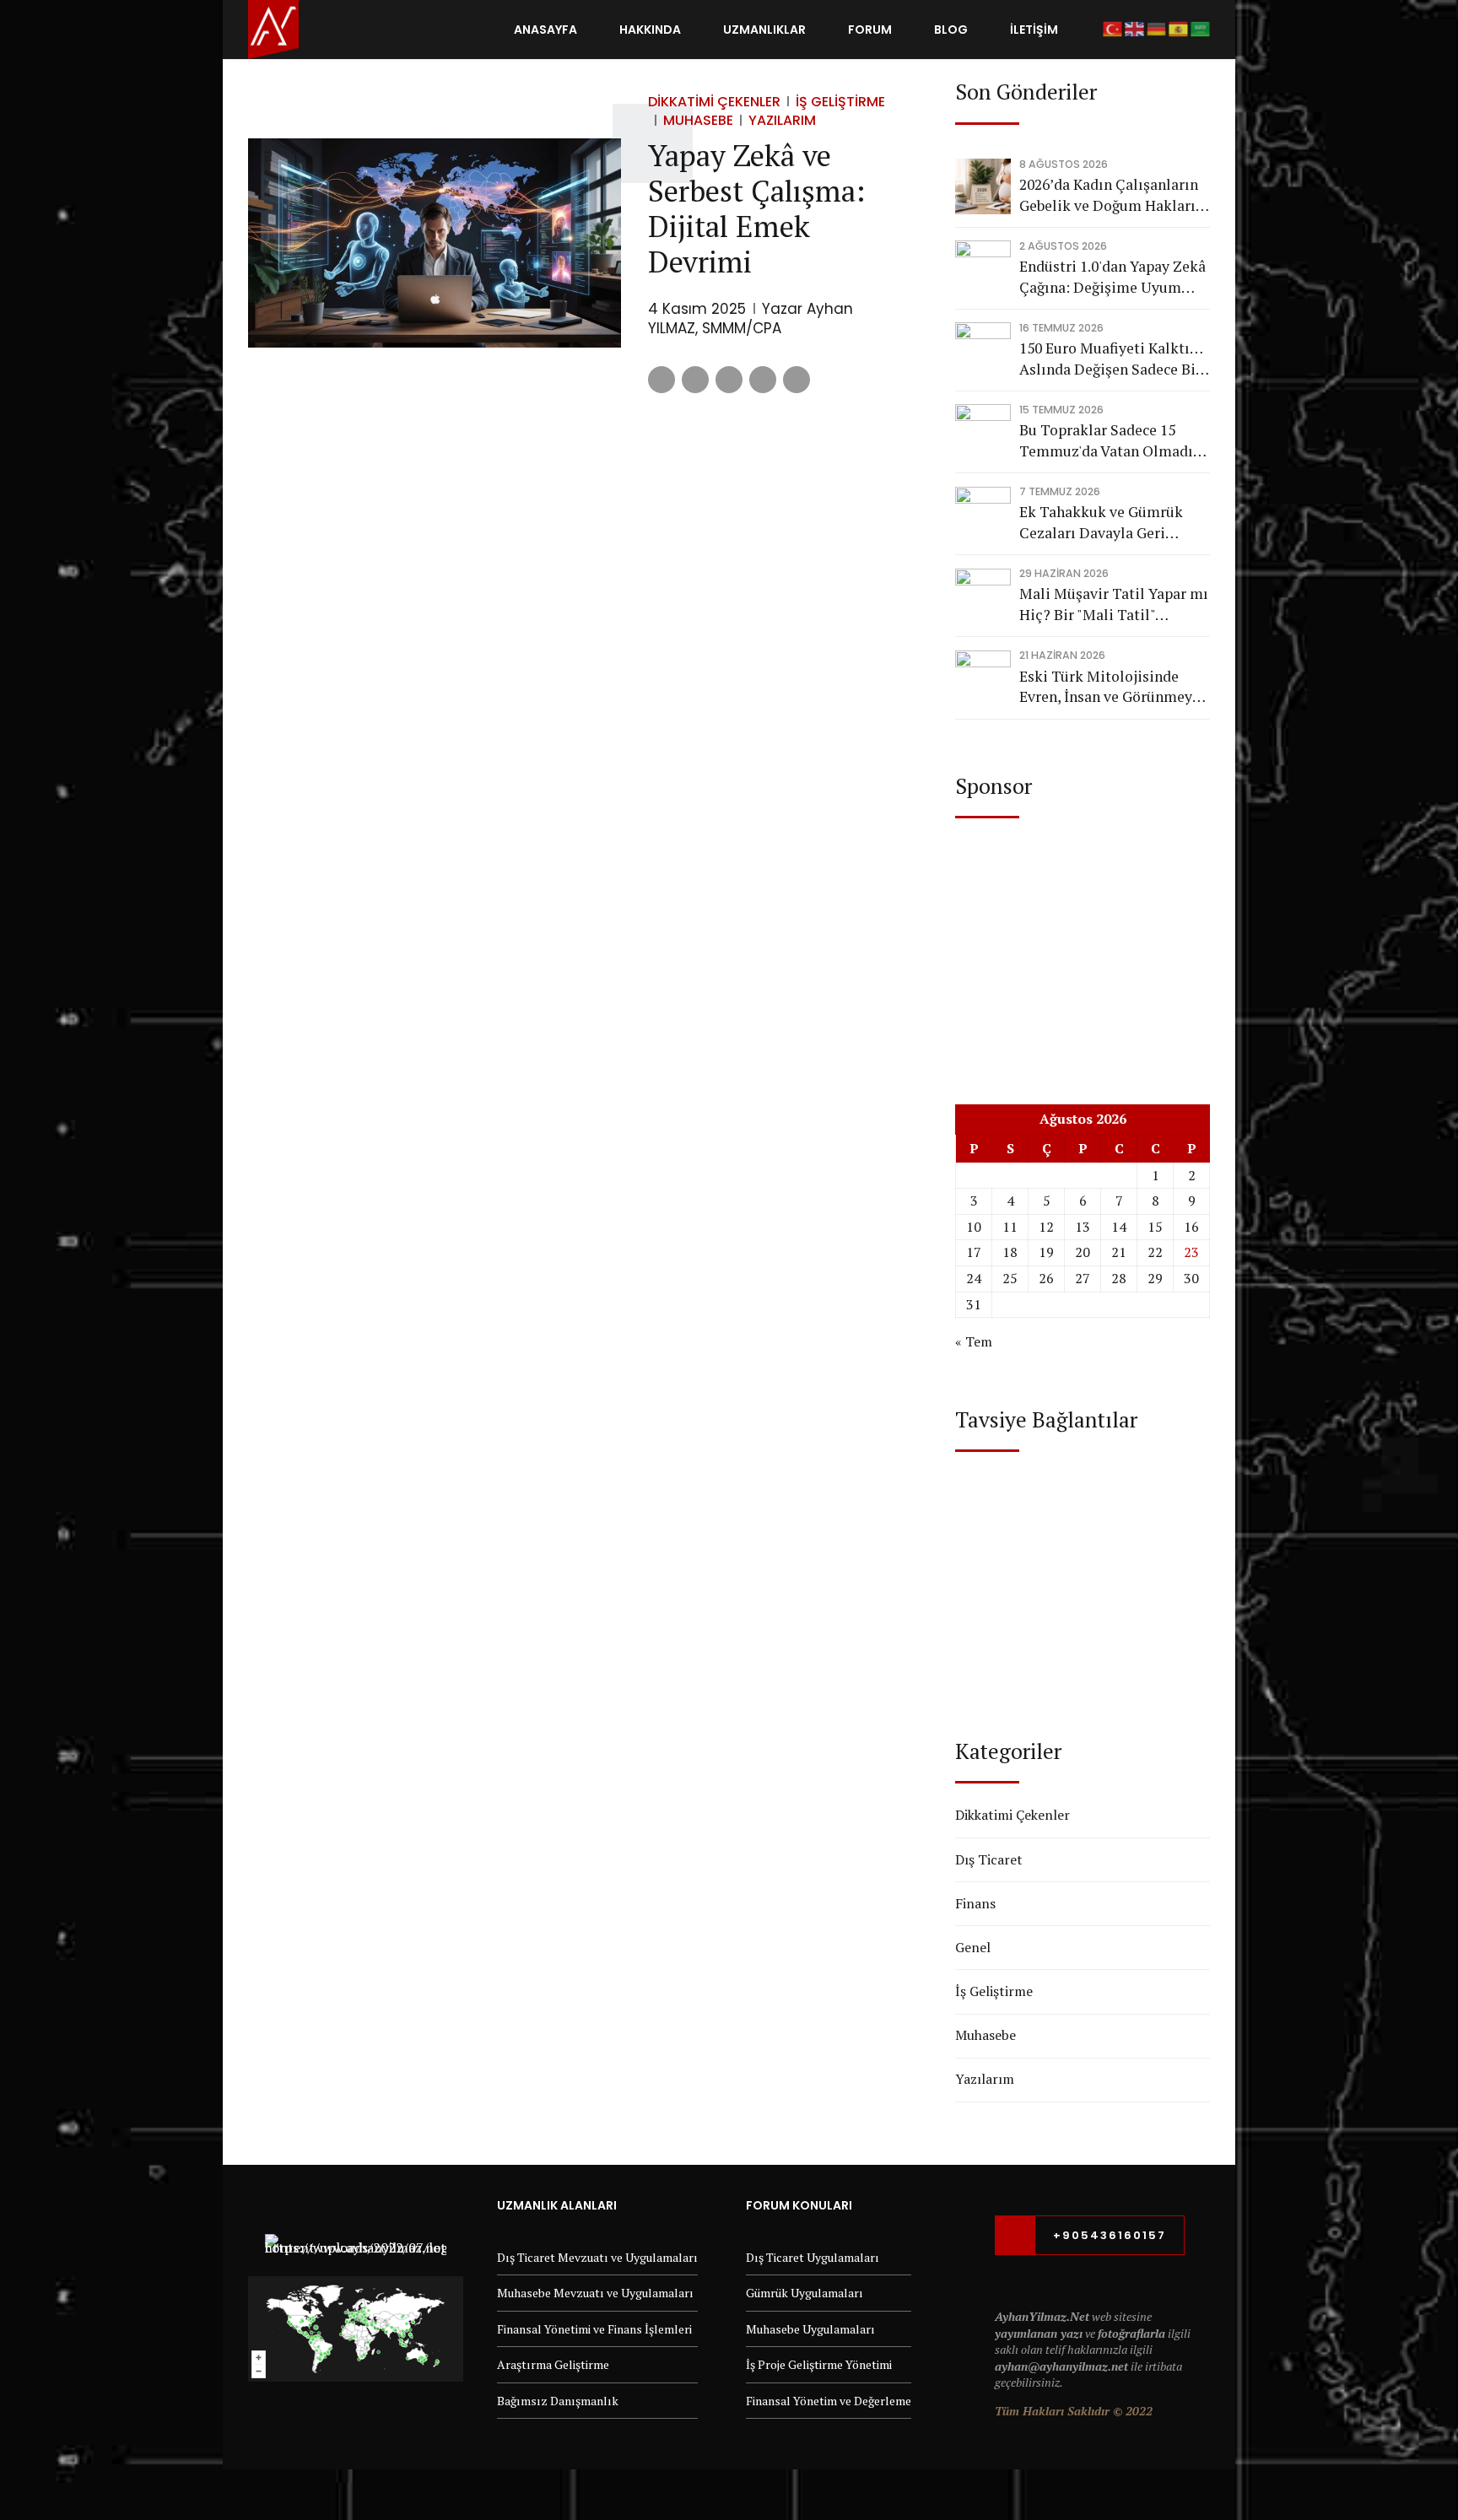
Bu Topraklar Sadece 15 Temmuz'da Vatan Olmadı (1106, 440)
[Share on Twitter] (695, 380)
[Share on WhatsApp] (796, 380)
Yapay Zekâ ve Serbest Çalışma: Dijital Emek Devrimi (756, 208)
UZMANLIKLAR (764, 30)
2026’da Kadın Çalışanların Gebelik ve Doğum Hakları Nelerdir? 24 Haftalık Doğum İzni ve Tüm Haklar (1110, 195)
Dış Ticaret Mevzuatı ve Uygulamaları (597, 2257)
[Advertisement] (1083, 945)
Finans (975, 1903)
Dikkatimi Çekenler (714, 102)
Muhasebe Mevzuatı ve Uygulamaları (595, 2293)
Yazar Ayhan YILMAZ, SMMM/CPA (751, 319)
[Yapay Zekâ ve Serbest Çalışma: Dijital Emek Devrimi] (435, 243)
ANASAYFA (545, 30)
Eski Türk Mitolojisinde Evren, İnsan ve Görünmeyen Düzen (1114, 687)
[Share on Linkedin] (729, 380)
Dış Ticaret (989, 1859)
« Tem (974, 1341)
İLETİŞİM (1034, 30)
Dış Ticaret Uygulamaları (813, 2257)
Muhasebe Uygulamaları (810, 2329)
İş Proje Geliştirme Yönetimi (819, 2364)
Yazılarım (782, 120)
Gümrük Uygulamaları (805, 2293)
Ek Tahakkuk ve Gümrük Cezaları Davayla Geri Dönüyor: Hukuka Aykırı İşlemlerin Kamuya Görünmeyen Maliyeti (1101, 523)
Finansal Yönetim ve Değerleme (829, 2401)
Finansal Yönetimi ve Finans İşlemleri (594, 2329)
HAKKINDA (650, 30)
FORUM (870, 30)
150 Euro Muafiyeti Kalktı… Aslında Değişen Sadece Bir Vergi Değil (1111, 359)
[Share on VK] (763, 380)
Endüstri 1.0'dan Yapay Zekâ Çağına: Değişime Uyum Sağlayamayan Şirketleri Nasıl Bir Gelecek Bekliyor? (1112, 277)
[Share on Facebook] (661, 380)
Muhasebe (698, 120)
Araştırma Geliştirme (553, 2364)
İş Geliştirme (840, 102)
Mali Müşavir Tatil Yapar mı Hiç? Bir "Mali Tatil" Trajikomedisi (1114, 604)
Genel (973, 1947)
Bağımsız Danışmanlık (558, 2401)
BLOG (951, 30)
